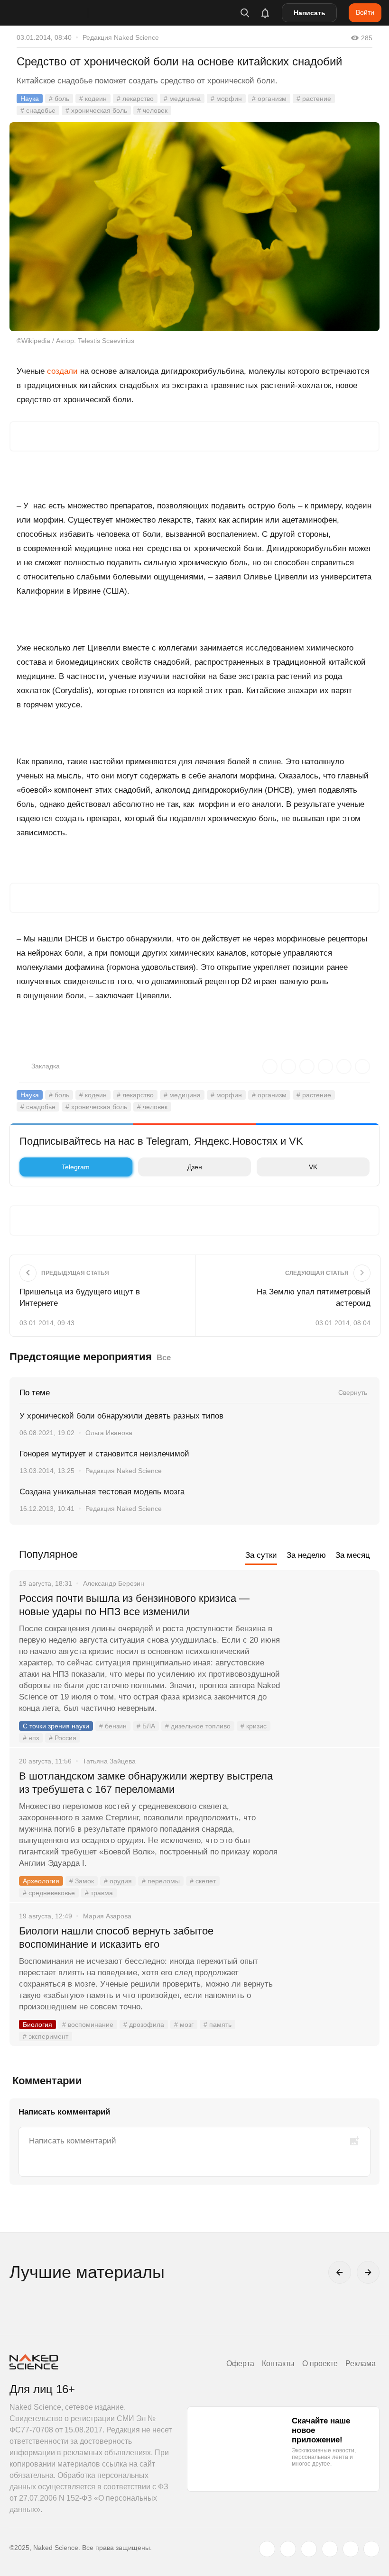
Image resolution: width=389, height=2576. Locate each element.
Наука (30, 99)
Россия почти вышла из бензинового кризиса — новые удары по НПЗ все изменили (134, 1605)
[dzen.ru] (330, 2549)
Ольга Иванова (109, 1433)
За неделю (306, 1555)
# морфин (226, 99)
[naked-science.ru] (371, 2549)
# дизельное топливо (198, 1726)
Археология (41, 1881)
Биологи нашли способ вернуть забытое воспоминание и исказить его (116, 1938)
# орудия (118, 1881)
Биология (37, 2025)
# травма (99, 1893)
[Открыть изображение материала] (194, 227)
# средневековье (49, 1893)
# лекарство (135, 99)
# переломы (161, 1881)
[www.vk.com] (288, 2549)
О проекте (320, 2364)
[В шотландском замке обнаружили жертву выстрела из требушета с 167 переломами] (330, 1812)
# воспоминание (88, 2025)
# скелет (203, 1881)
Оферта (240, 2364)
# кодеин (93, 99)
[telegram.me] (351, 2549)
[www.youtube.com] (309, 2549)
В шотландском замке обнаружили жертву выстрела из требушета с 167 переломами (146, 1783)
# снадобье (38, 110)
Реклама (361, 2364)
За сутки (261, 1555)
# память (218, 2025)
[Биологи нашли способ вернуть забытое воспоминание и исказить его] (330, 1967)
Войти (365, 12)
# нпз (31, 1738)
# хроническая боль (96, 110)
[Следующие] (368, 2272)
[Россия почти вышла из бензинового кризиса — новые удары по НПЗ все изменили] (330, 1634)
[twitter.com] (267, 2549)
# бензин (113, 1726)
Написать (310, 13)
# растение (314, 99)
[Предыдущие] (340, 2272)
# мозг (184, 2025)
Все (164, 1358)
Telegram (76, 1167)
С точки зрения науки (56, 1726)
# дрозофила (144, 2025)
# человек (152, 110)
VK (313, 1167)
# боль (59, 99)
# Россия (63, 1738)
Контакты (278, 2364)
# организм (269, 99)
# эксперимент (46, 2036)
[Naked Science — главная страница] (58, 13)
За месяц (353, 1555)
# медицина (182, 99)
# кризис (254, 1726)
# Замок (82, 1881)
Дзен (195, 1167)
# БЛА (146, 1726)
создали (62, 371)
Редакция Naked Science (121, 37)
